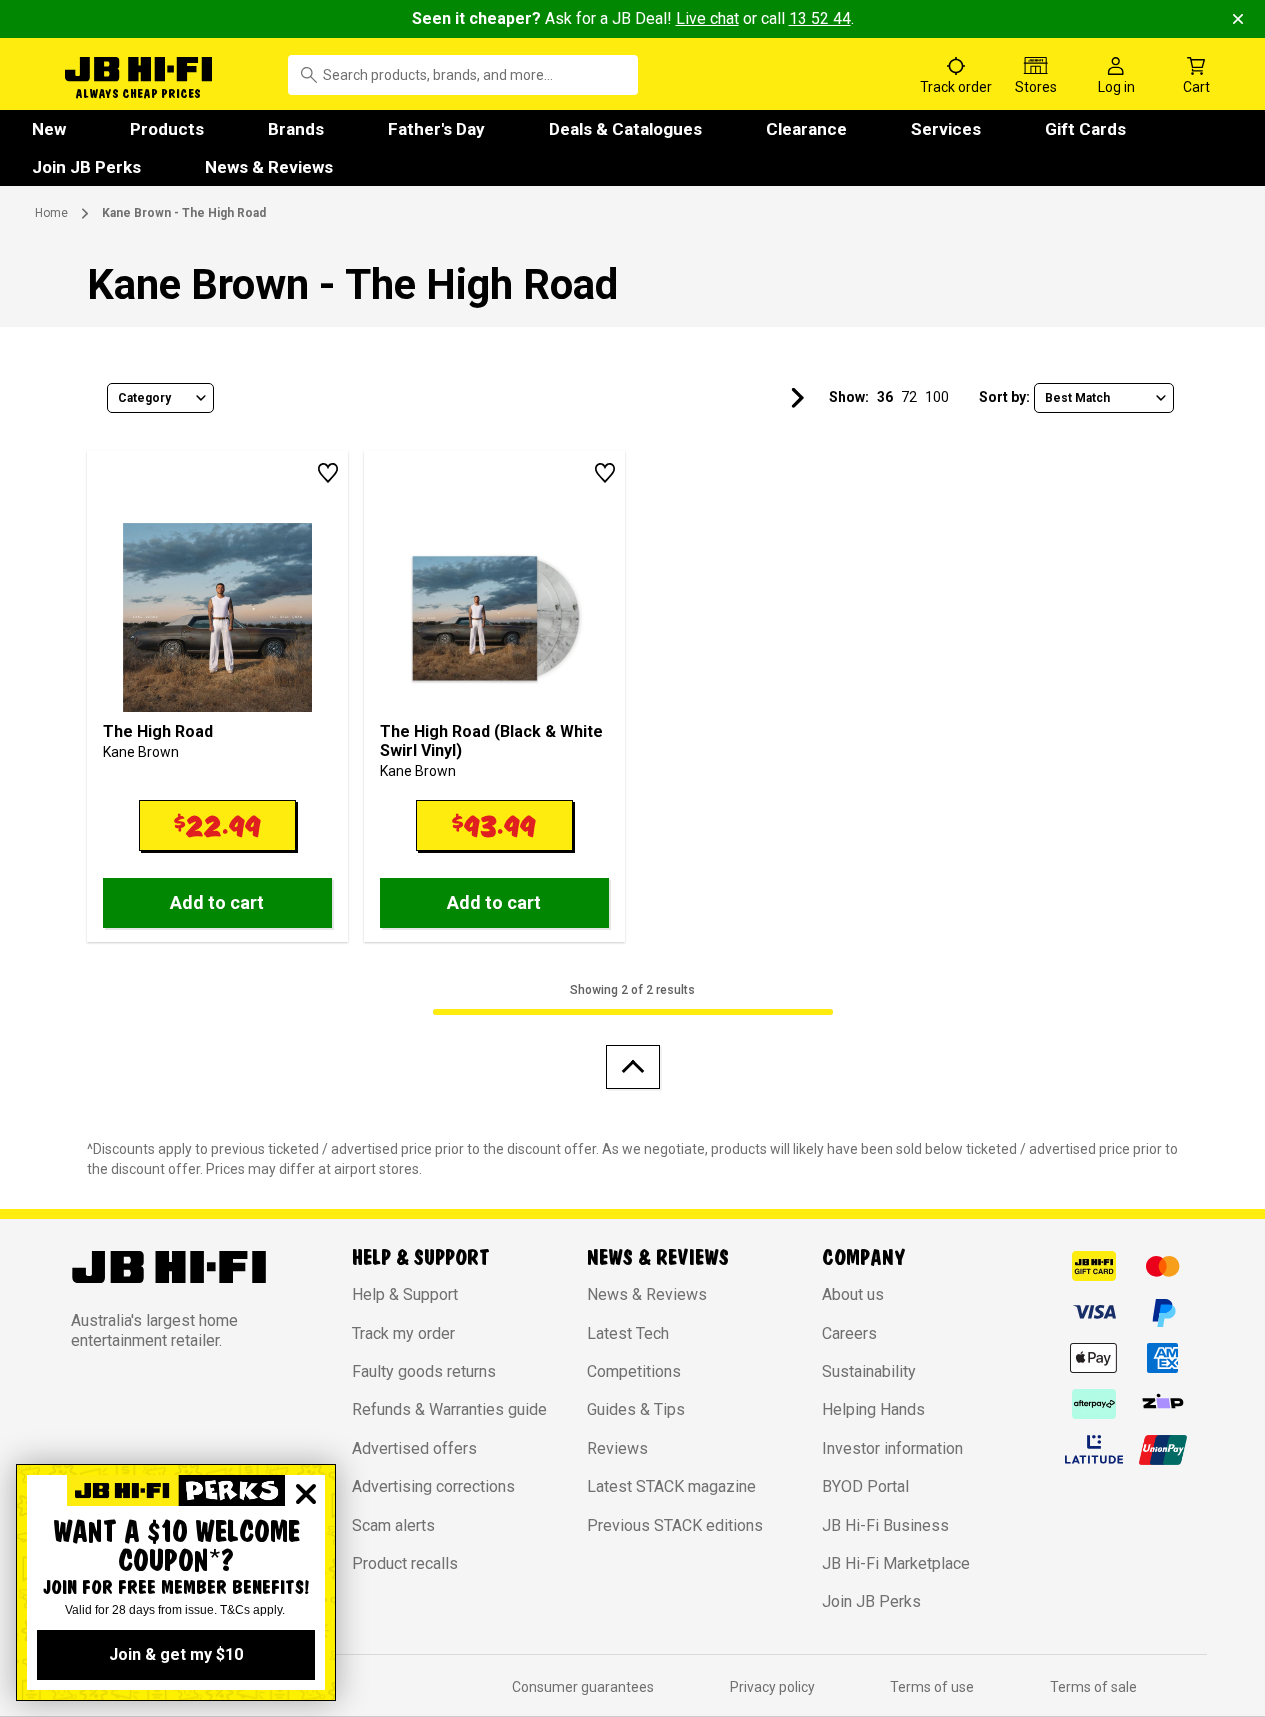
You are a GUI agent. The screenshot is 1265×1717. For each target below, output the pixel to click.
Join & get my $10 (176, 1654)
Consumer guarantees (583, 1687)
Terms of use (932, 1687)
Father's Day (436, 129)
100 (937, 397)
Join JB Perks (86, 167)
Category (144, 398)
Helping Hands (873, 1409)
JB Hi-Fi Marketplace (896, 1563)
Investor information (892, 1448)
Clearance (806, 129)
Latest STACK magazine (671, 1486)
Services (946, 129)
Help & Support (405, 1294)
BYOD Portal (865, 1486)
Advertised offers (414, 1448)
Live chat (707, 18)
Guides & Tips (636, 1409)
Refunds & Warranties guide (449, 1409)
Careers (849, 1333)
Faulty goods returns (424, 1371)
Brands (296, 129)
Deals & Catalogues (625, 129)
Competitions (634, 1371)
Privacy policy (772, 1687)
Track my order (403, 1333)
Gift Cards (1085, 129)
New (49, 129)
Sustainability (869, 1371)
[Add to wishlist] (328, 473)
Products (167, 129)
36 (885, 397)
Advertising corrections (433, 1486)
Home (51, 213)
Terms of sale (1093, 1687)
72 (909, 397)
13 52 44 (820, 18)
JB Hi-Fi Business (885, 1525)
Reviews (617, 1448)
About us (853, 1294)
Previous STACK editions (675, 1525)
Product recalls (405, 1563)
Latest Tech (628, 1333)
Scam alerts (393, 1525)
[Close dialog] (306, 1494)
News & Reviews (269, 167)
